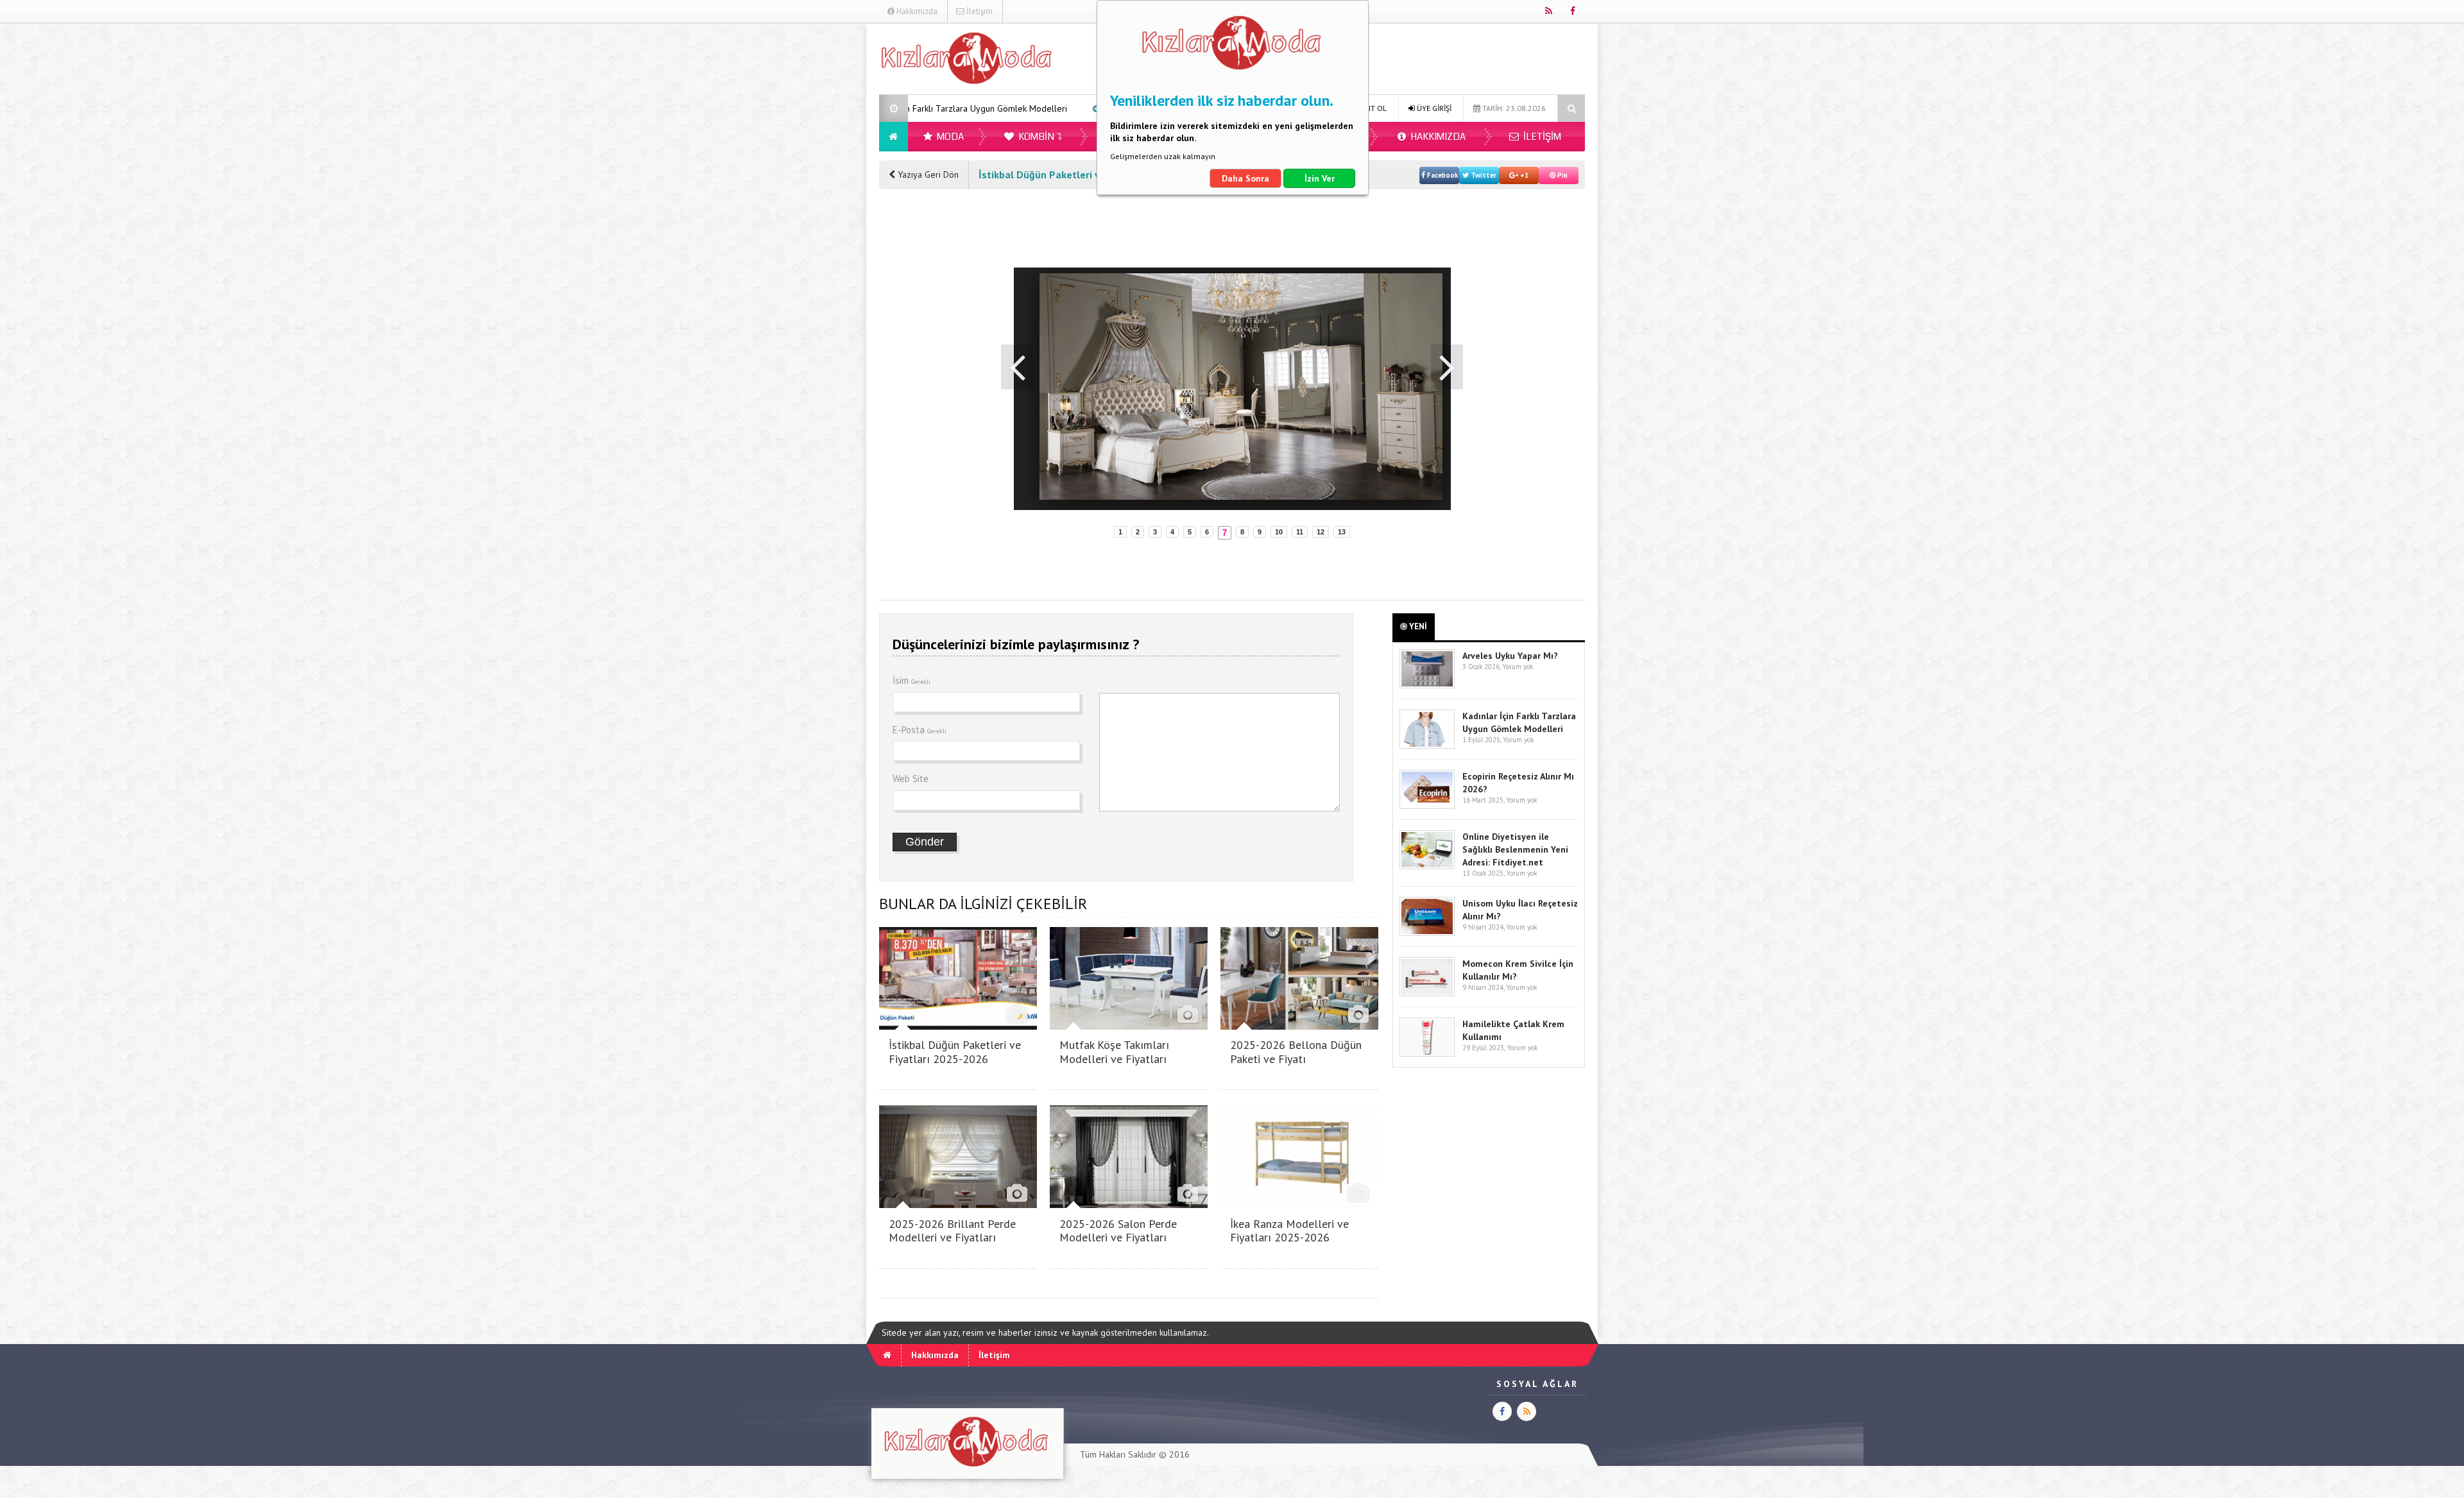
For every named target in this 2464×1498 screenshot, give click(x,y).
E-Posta (920, 730)
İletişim (979, 11)
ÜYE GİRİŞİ (1433, 108)
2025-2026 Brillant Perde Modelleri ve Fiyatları (952, 1231)
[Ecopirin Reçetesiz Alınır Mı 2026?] (1427, 806)
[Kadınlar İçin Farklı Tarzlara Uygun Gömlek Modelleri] (1427, 746)
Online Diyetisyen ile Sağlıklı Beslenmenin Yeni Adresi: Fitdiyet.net (1515, 849)
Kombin (1035, 137)
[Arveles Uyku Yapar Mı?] (1427, 685)
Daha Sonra (1245, 178)
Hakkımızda (916, 11)
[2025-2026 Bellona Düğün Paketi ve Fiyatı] (1299, 1026)
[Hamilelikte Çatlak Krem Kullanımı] (1427, 1054)
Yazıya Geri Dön (927, 174)
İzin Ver (1320, 178)
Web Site (911, 779)
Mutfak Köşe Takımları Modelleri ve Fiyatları (1114, 1052)
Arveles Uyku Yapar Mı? (1510, 656)
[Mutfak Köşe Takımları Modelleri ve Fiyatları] (1129, 1026)
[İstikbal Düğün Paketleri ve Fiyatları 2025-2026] (958, 1026)
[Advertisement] (814, 216)
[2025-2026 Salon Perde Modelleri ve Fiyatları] (1129, 1204)
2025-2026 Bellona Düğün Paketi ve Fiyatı (1296, 1052)
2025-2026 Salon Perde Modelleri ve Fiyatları (1118, 1231)
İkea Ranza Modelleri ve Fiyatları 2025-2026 (1289, 1231)
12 (1321, 532)
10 (1279, 532)
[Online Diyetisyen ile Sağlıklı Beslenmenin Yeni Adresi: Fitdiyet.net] (1427, 866)
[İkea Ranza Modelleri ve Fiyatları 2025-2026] (1299, 1204)
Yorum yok (1518, 667)
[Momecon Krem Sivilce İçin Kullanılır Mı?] (1427, 993)
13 (1342, 532)
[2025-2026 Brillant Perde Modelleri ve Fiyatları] (958, 1204)
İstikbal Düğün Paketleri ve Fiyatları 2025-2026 (955, 1052)
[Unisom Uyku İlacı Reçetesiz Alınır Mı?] (1427, 933)
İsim (911, 680)
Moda (949, 137)
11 (1300, 532)
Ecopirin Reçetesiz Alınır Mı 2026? (1009, 108)
